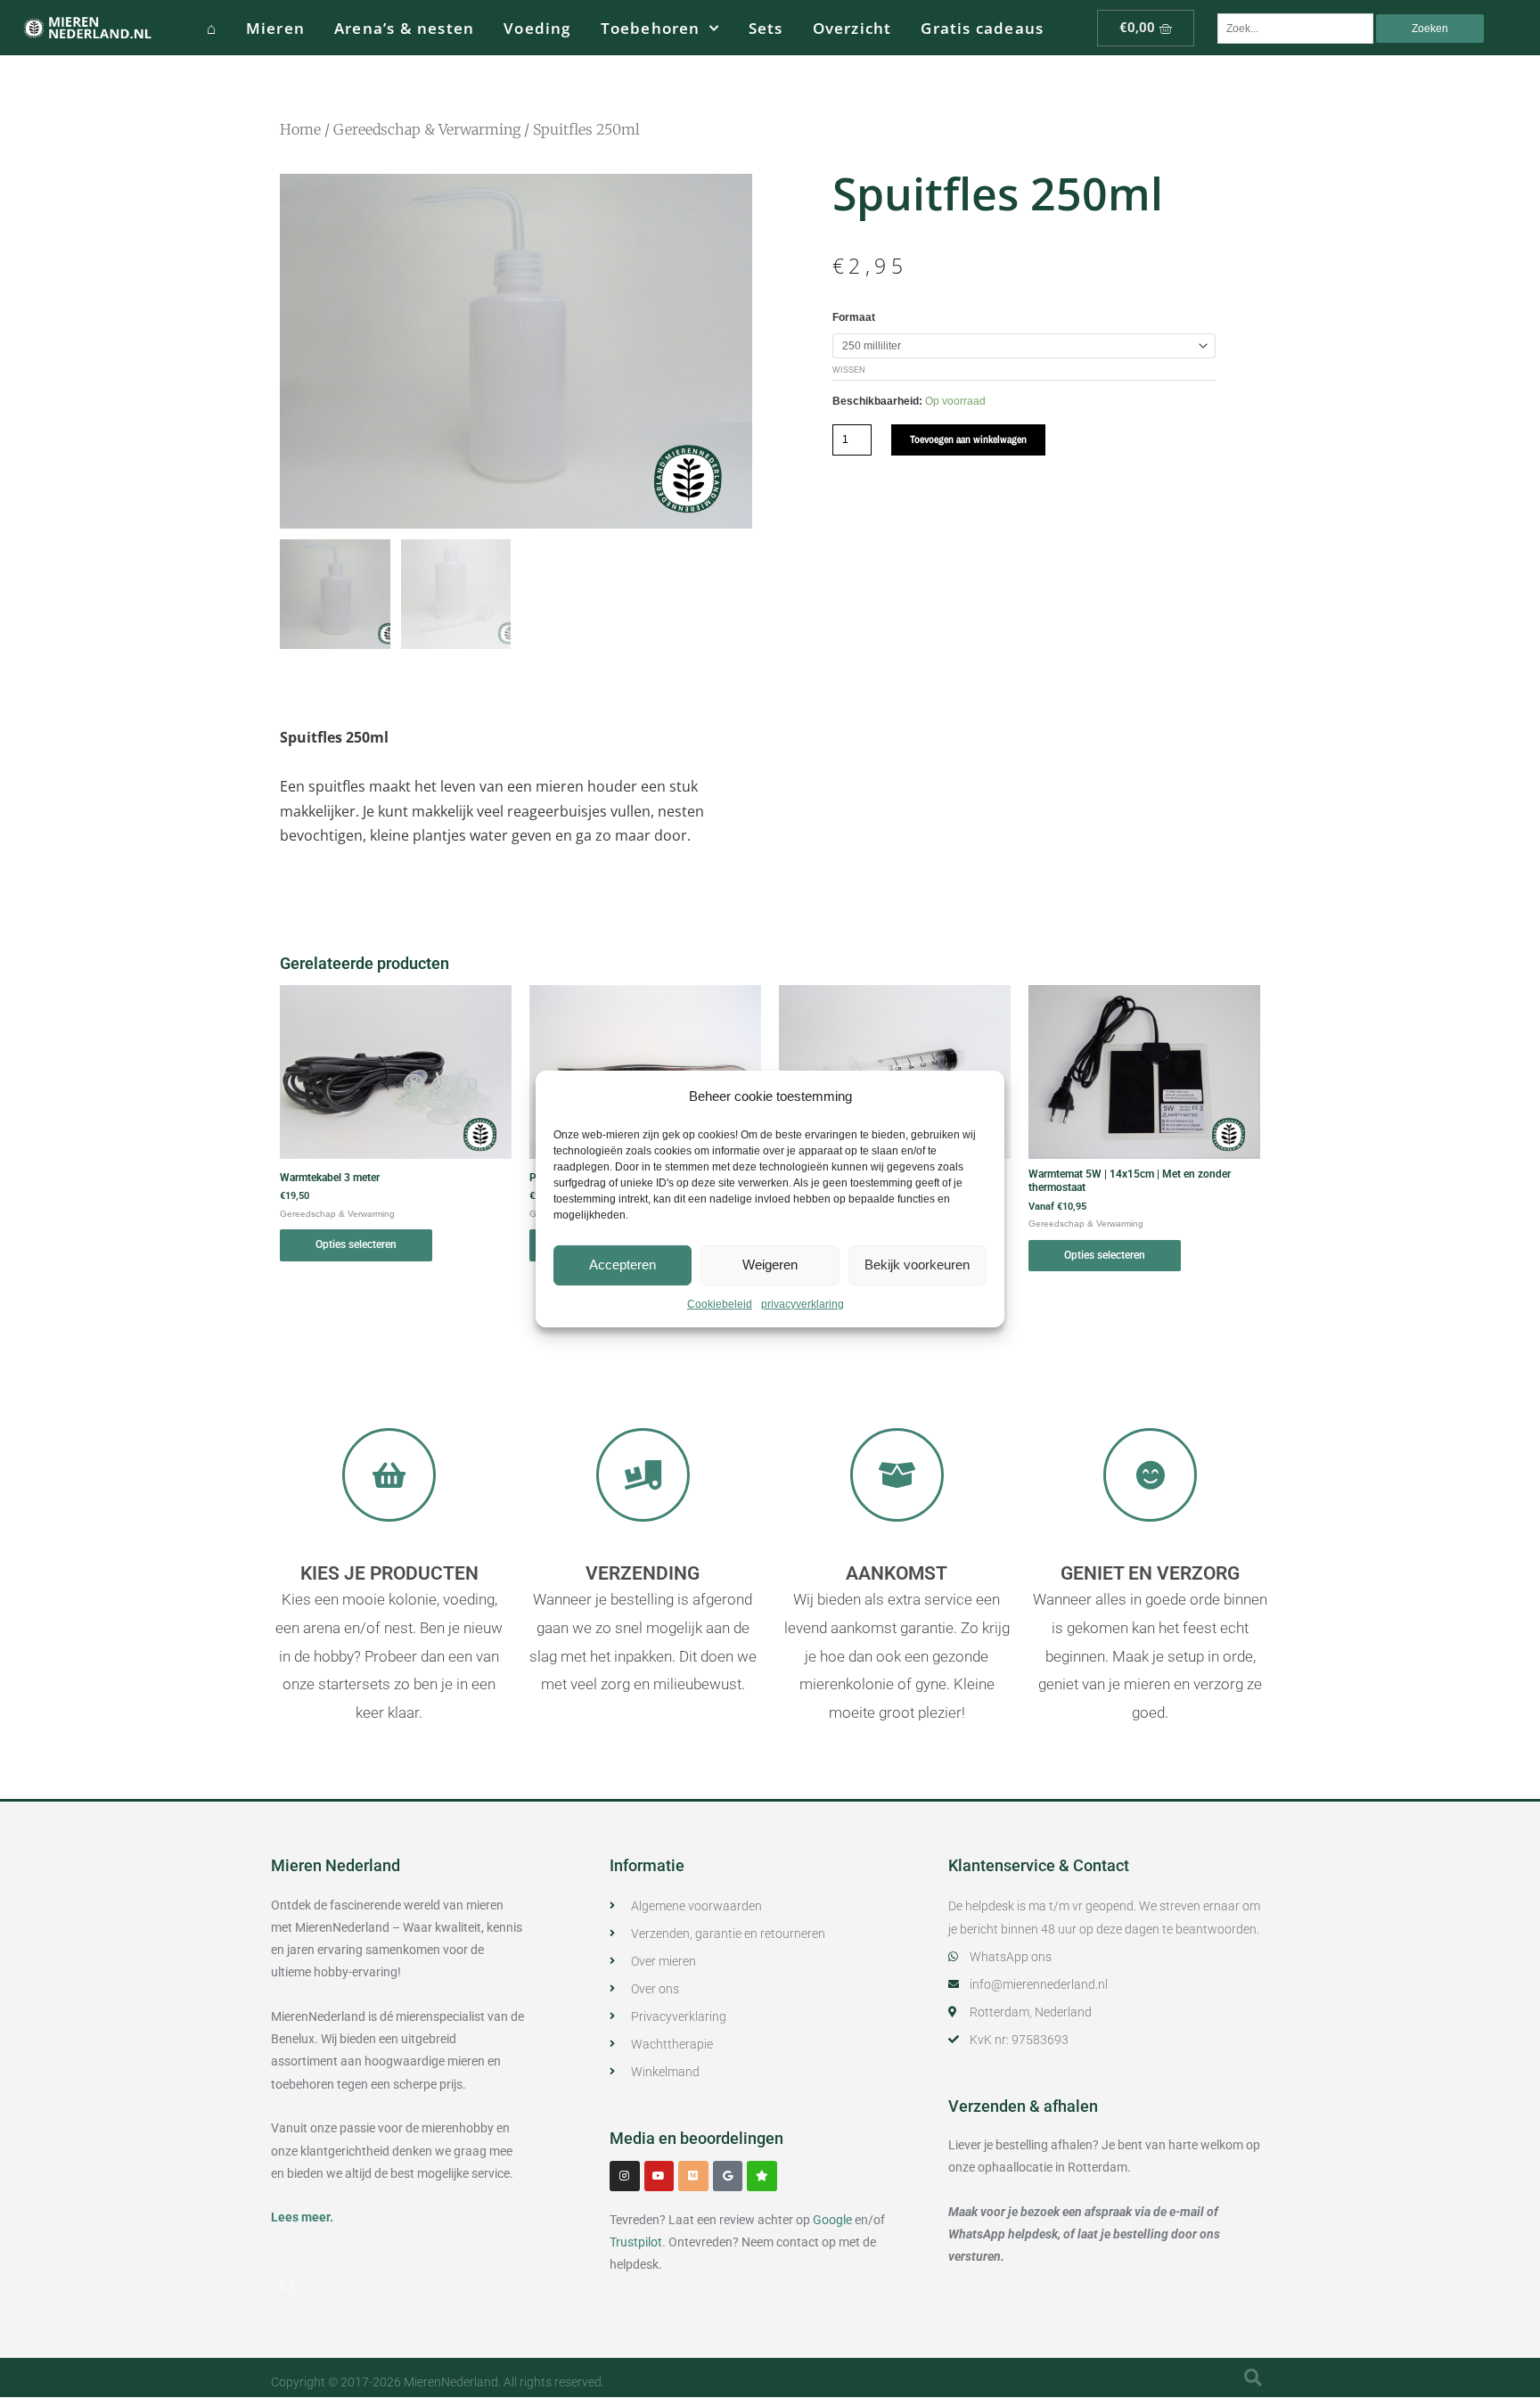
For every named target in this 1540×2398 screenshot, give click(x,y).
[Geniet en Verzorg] (1150, 1475)
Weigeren (770, 1265)
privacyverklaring (803, 1304)
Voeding (537, 28)
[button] (289, 2287)
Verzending (643, 1573)
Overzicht (852, 28)
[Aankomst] (897, 1475)
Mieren (275, 28)
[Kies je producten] (389, 1475)
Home (300, 129)
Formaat (854, 317)
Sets (766, 28)
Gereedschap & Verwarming (427, 129)
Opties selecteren (356, 1244)
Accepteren (623, 1265)
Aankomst (897, 1573)
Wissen (849, 370)
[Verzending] (643, 1475)
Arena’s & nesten (404, 28)
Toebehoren (651, 28)
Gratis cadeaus (982, 28)
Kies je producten (389, 1573)
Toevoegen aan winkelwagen (968, 439)
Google (832, 2220)
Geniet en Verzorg (1150, 1573)
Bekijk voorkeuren (917, 1265)
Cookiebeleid (720, 1304)
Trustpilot (636, 2242)
